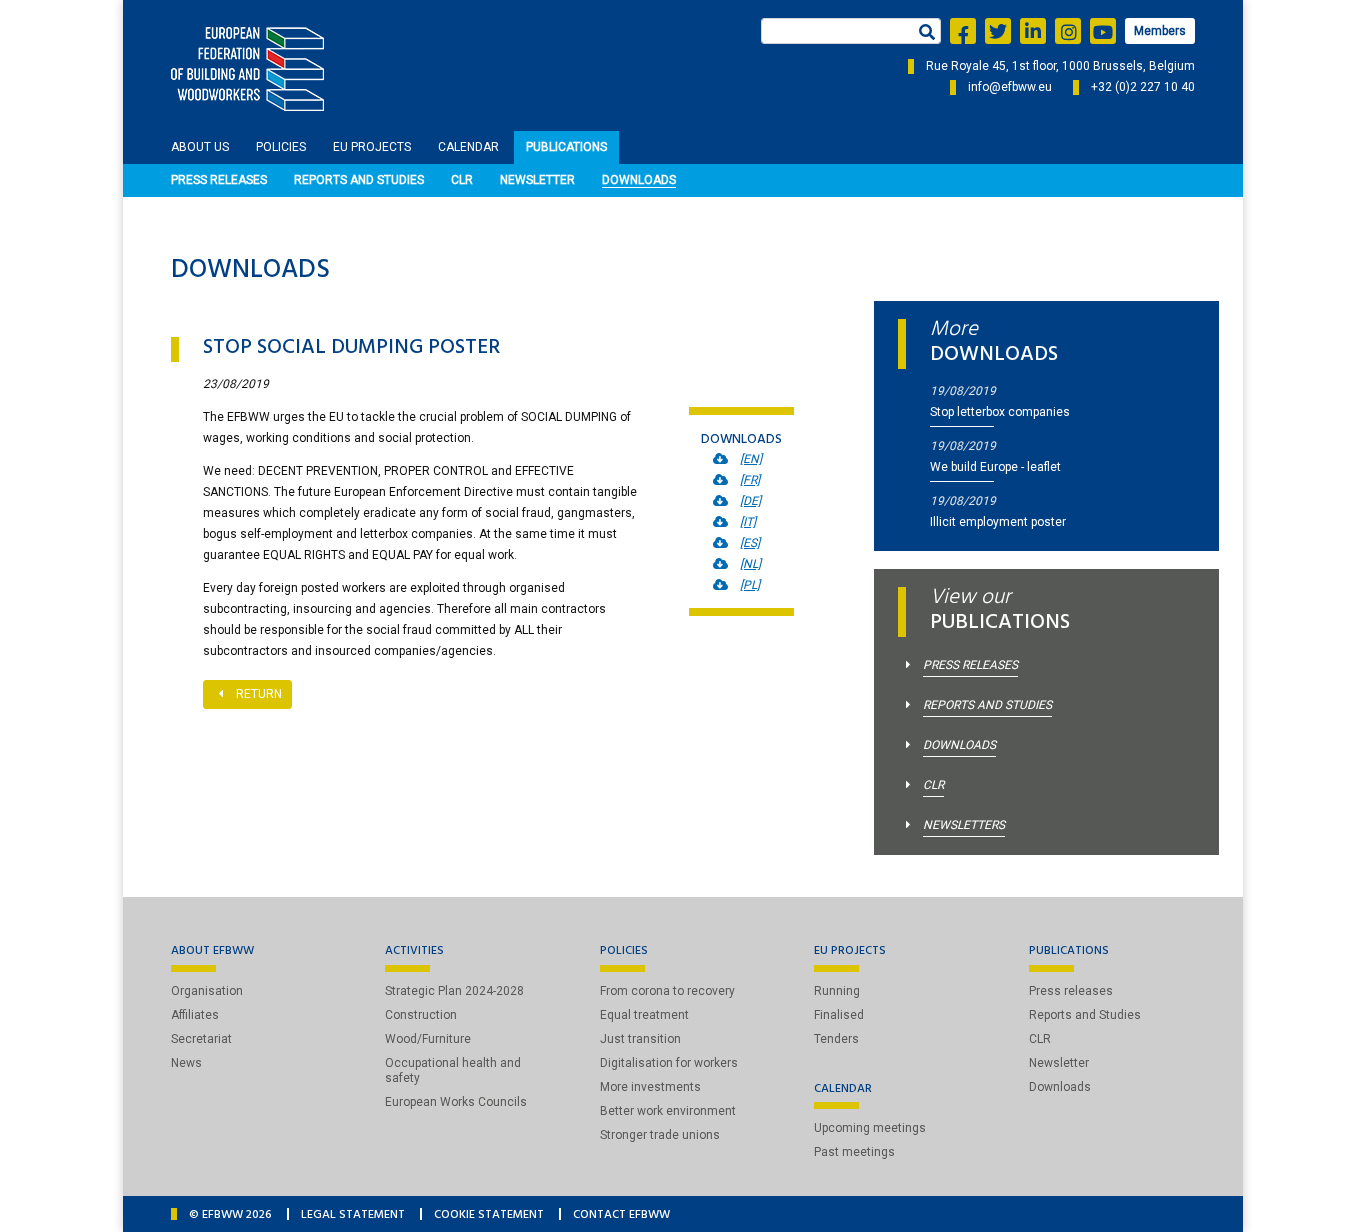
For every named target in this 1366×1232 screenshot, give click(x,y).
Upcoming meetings (870, 1128)
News (186, 1063)
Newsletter (537, 180)
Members (1160, 31)
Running (837, 991)
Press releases (219, 180)
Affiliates (195, 1015)
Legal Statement (353, 1216)
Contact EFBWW (621, 1216)
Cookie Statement (489, 1216)
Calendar (468, 147)
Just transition (640, 1039)
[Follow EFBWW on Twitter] (998, 31)
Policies (281, 147)
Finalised (839, 1015)
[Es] (750, 543)
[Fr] (750, 480)
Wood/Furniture (428, 1039)
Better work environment (668, 1111)
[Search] (925, 34)
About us (200, 147)
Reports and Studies (359, 180)
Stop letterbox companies (1000, 412)
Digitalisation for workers (669, 1063)
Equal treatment (644, 1015)
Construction (421, 1015)
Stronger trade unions (660, 1135)
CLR (462, 180)
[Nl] (750, 564)
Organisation (207, 991)
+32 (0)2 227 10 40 (1143, 87)
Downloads (639, 180)
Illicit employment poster (998, 522)
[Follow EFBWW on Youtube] (1103, 31)
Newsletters (964, 825)
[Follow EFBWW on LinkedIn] (1033, 31)
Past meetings (854, 1152)
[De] (750, 501)
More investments (650, 1087)
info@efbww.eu (1010, 87)
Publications (566, 147)
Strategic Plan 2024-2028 (454, 991)
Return (259, 694)
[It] (748, 522)
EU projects (372, 147)
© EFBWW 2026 (230, 1216)
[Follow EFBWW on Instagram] (1068, 31)
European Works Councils (456, 1102)
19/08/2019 (963, 391)
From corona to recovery (667, 991)
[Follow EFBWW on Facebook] (963, 31)
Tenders (836, 1039)
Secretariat (201, 1039)
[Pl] (750, 585)
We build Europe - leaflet (995, 467)
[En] (751, 459)
